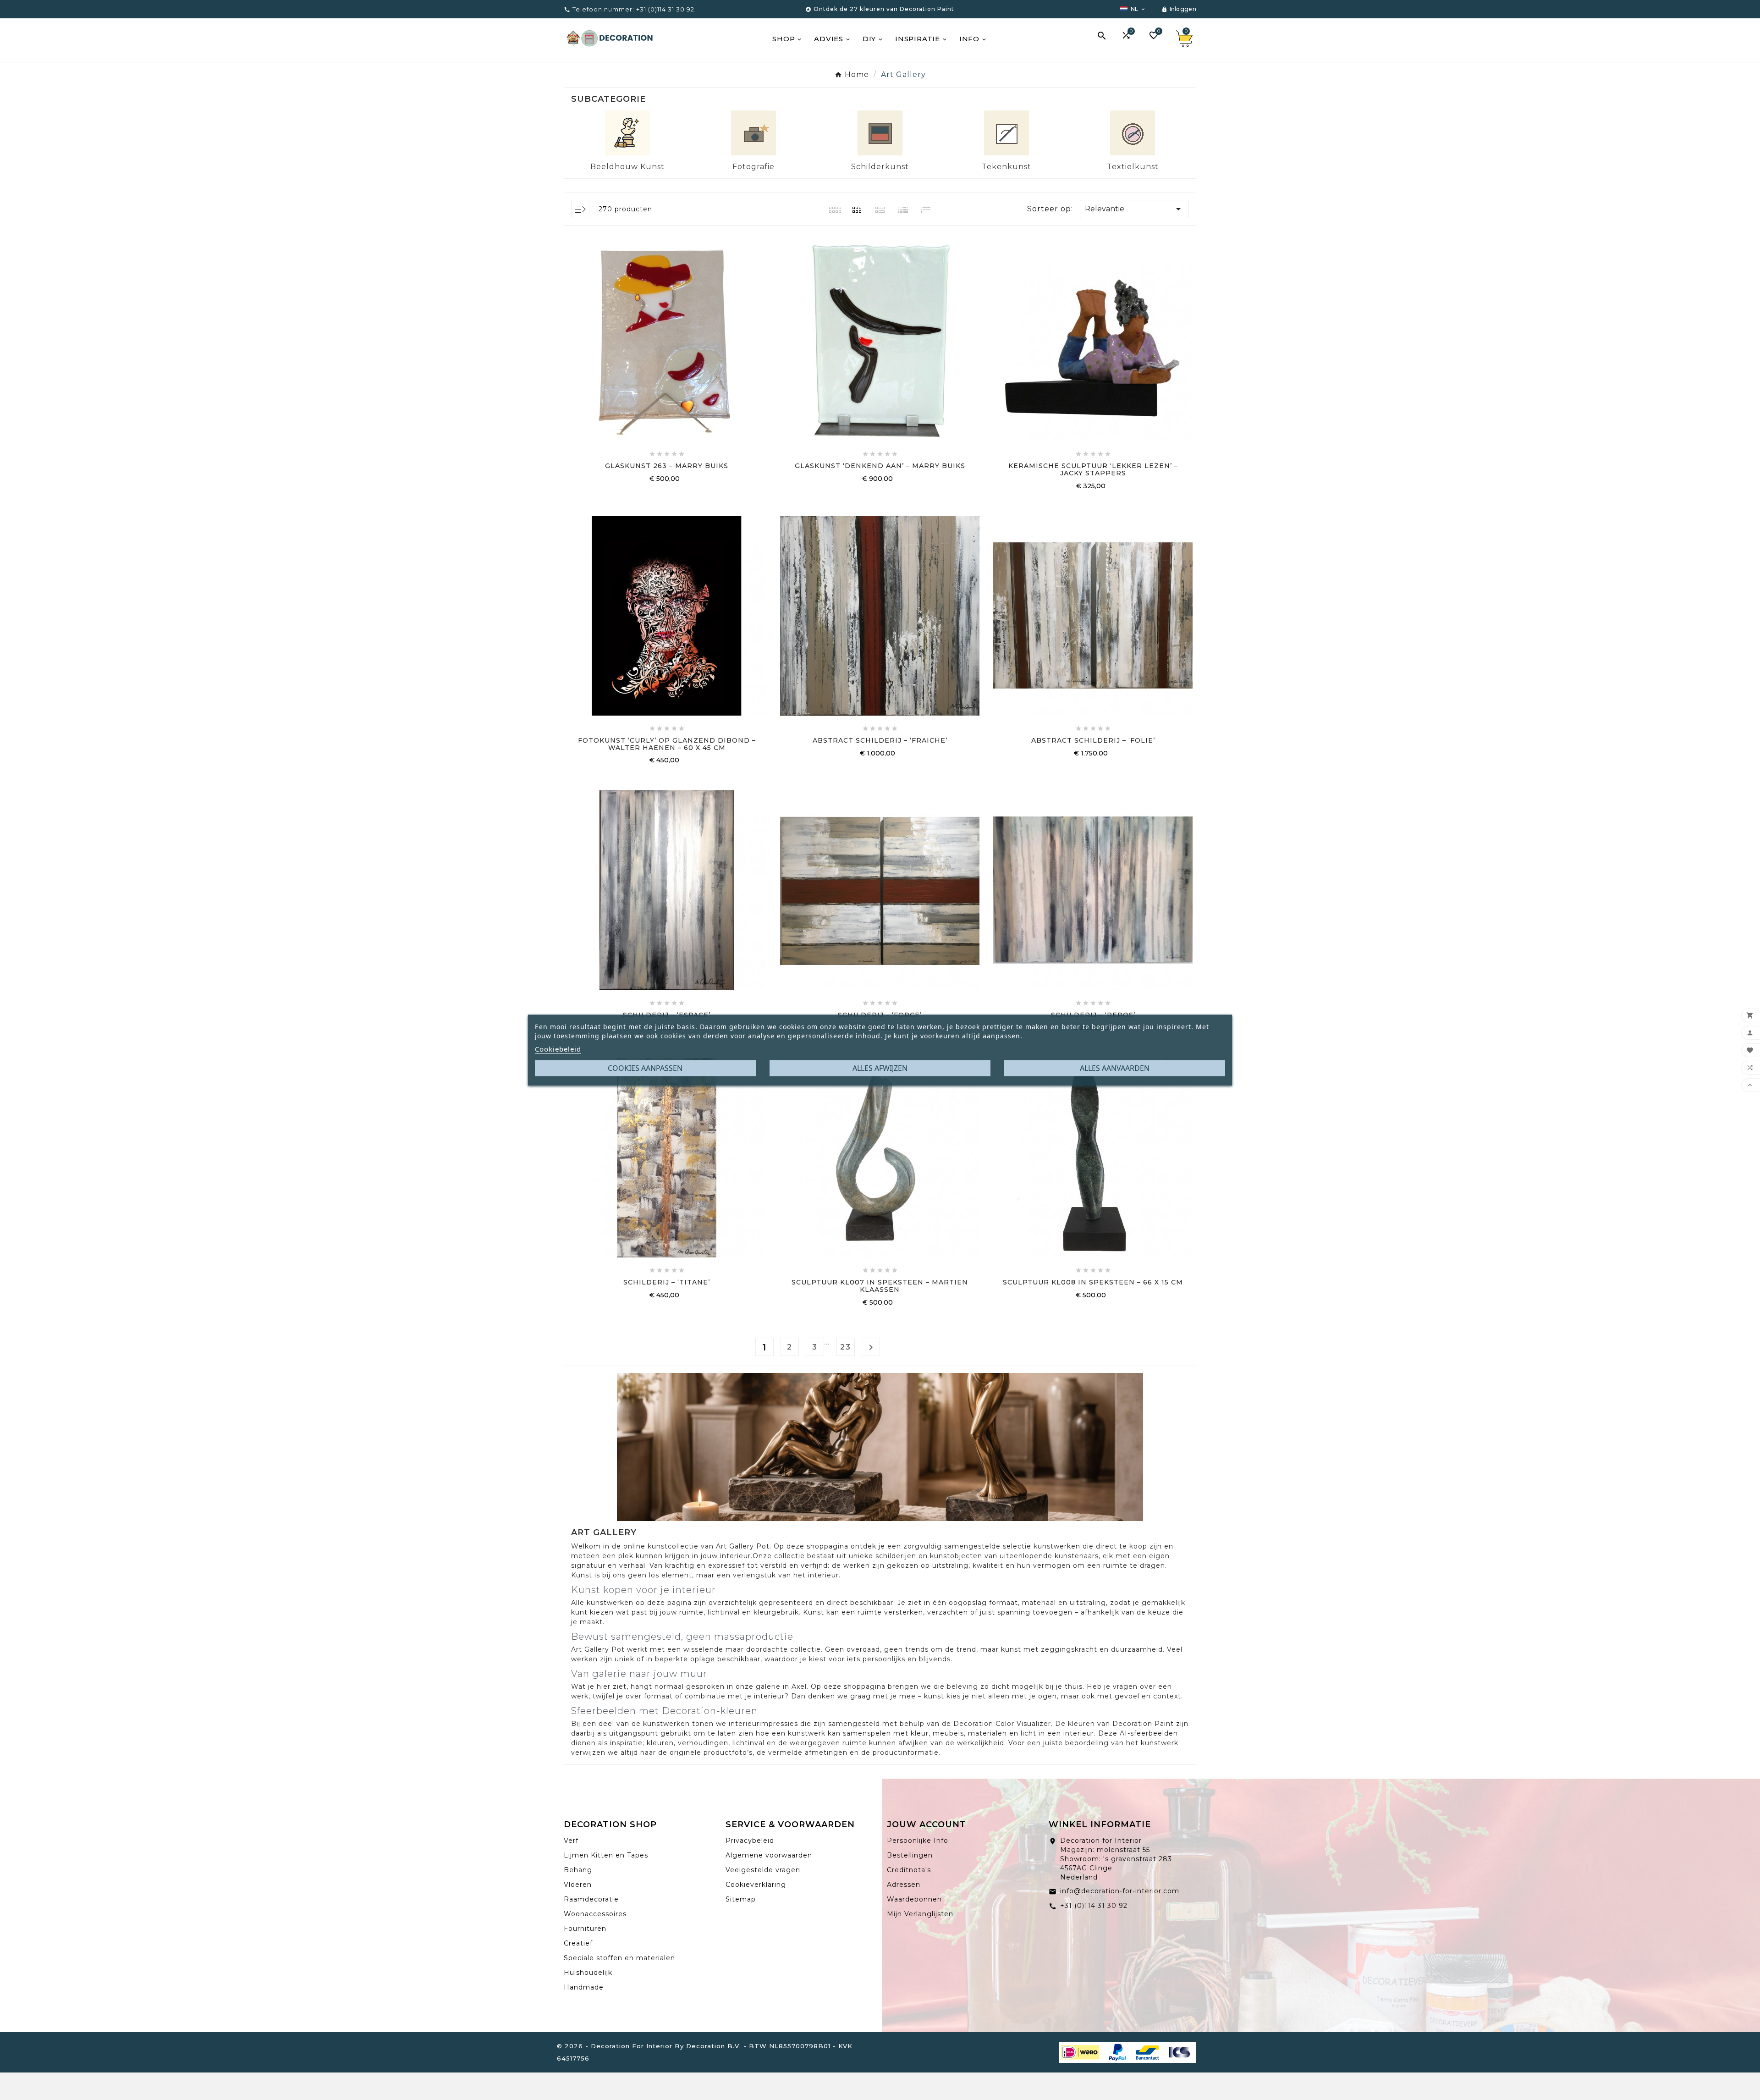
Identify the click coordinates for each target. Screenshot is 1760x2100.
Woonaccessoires (595, 1914)
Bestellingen (910, 1855)
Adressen (904, 1885)
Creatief (578, 1943)
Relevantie (1134, 209)
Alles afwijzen (880, 1068)
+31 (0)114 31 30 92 (1094, 1906)
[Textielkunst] (1133, 132)
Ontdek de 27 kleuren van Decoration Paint (884, 9)
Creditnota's (909, 1870)
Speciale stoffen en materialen (619, 1958)
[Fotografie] (753, 132)
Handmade (584, 1987)
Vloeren (578, 1885)
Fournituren (585, 1929)
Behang (578, 1870)
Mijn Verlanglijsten (920, 1914)
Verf (571, 1841)
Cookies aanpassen (645, 1068)
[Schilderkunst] (880, 132)
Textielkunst (1133, 167)
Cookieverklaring (756, 1885)
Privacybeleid (750, 1841)
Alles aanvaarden (1115, 1068)
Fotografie (753, 167)
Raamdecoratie (591, 1899)
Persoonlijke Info (918, 1841)
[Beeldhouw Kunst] (627, 132)
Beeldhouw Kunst (627, 167)
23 (846, 1347)
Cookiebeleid (558, 1048)
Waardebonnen (914, 1899)
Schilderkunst (880, 167)
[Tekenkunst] (1006, 132)
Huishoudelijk (588, 1973)
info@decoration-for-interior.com (1120, 1891)
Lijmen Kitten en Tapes (606, 1855)
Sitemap (741, 1899)
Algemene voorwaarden (769, 1855)
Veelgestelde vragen (763, 1870)
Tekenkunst (1006, 167)
